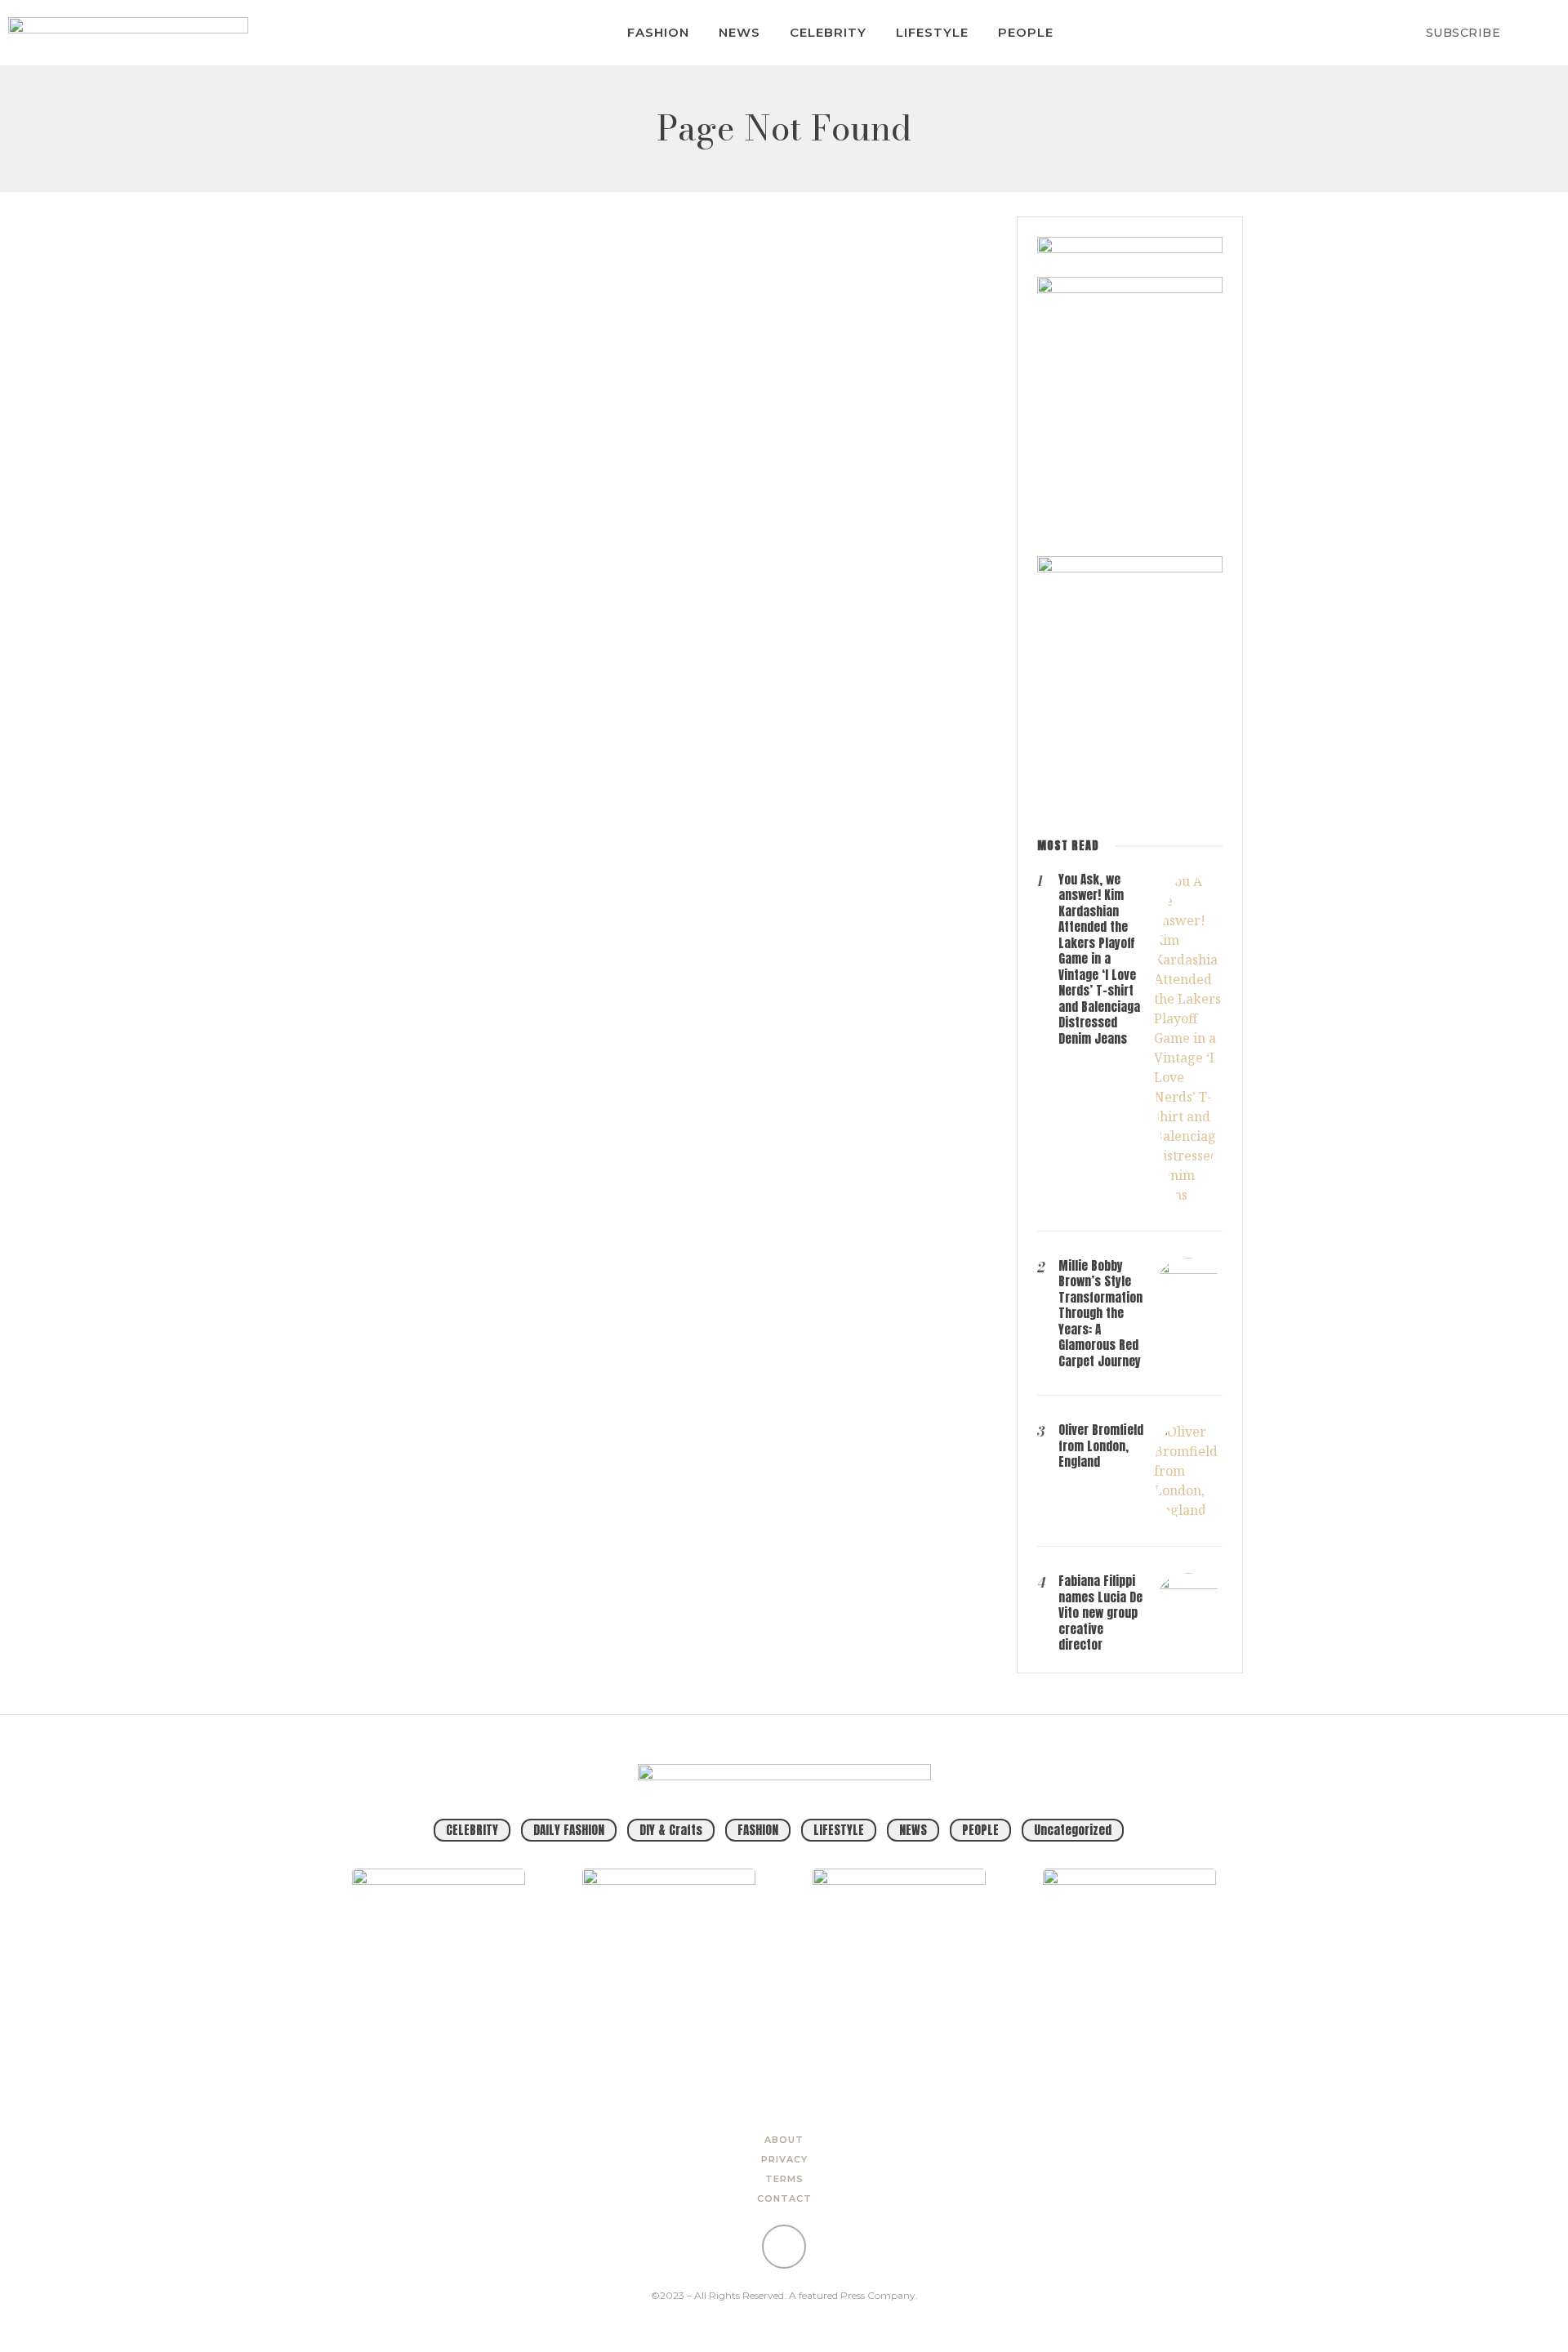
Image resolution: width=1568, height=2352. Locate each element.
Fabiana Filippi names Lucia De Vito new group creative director (1100, 1613)
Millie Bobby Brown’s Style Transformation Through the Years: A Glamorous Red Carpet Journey (1100, 1313)
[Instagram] (784, 2247)
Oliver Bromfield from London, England (1101, 1445)
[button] (1537, 33)
